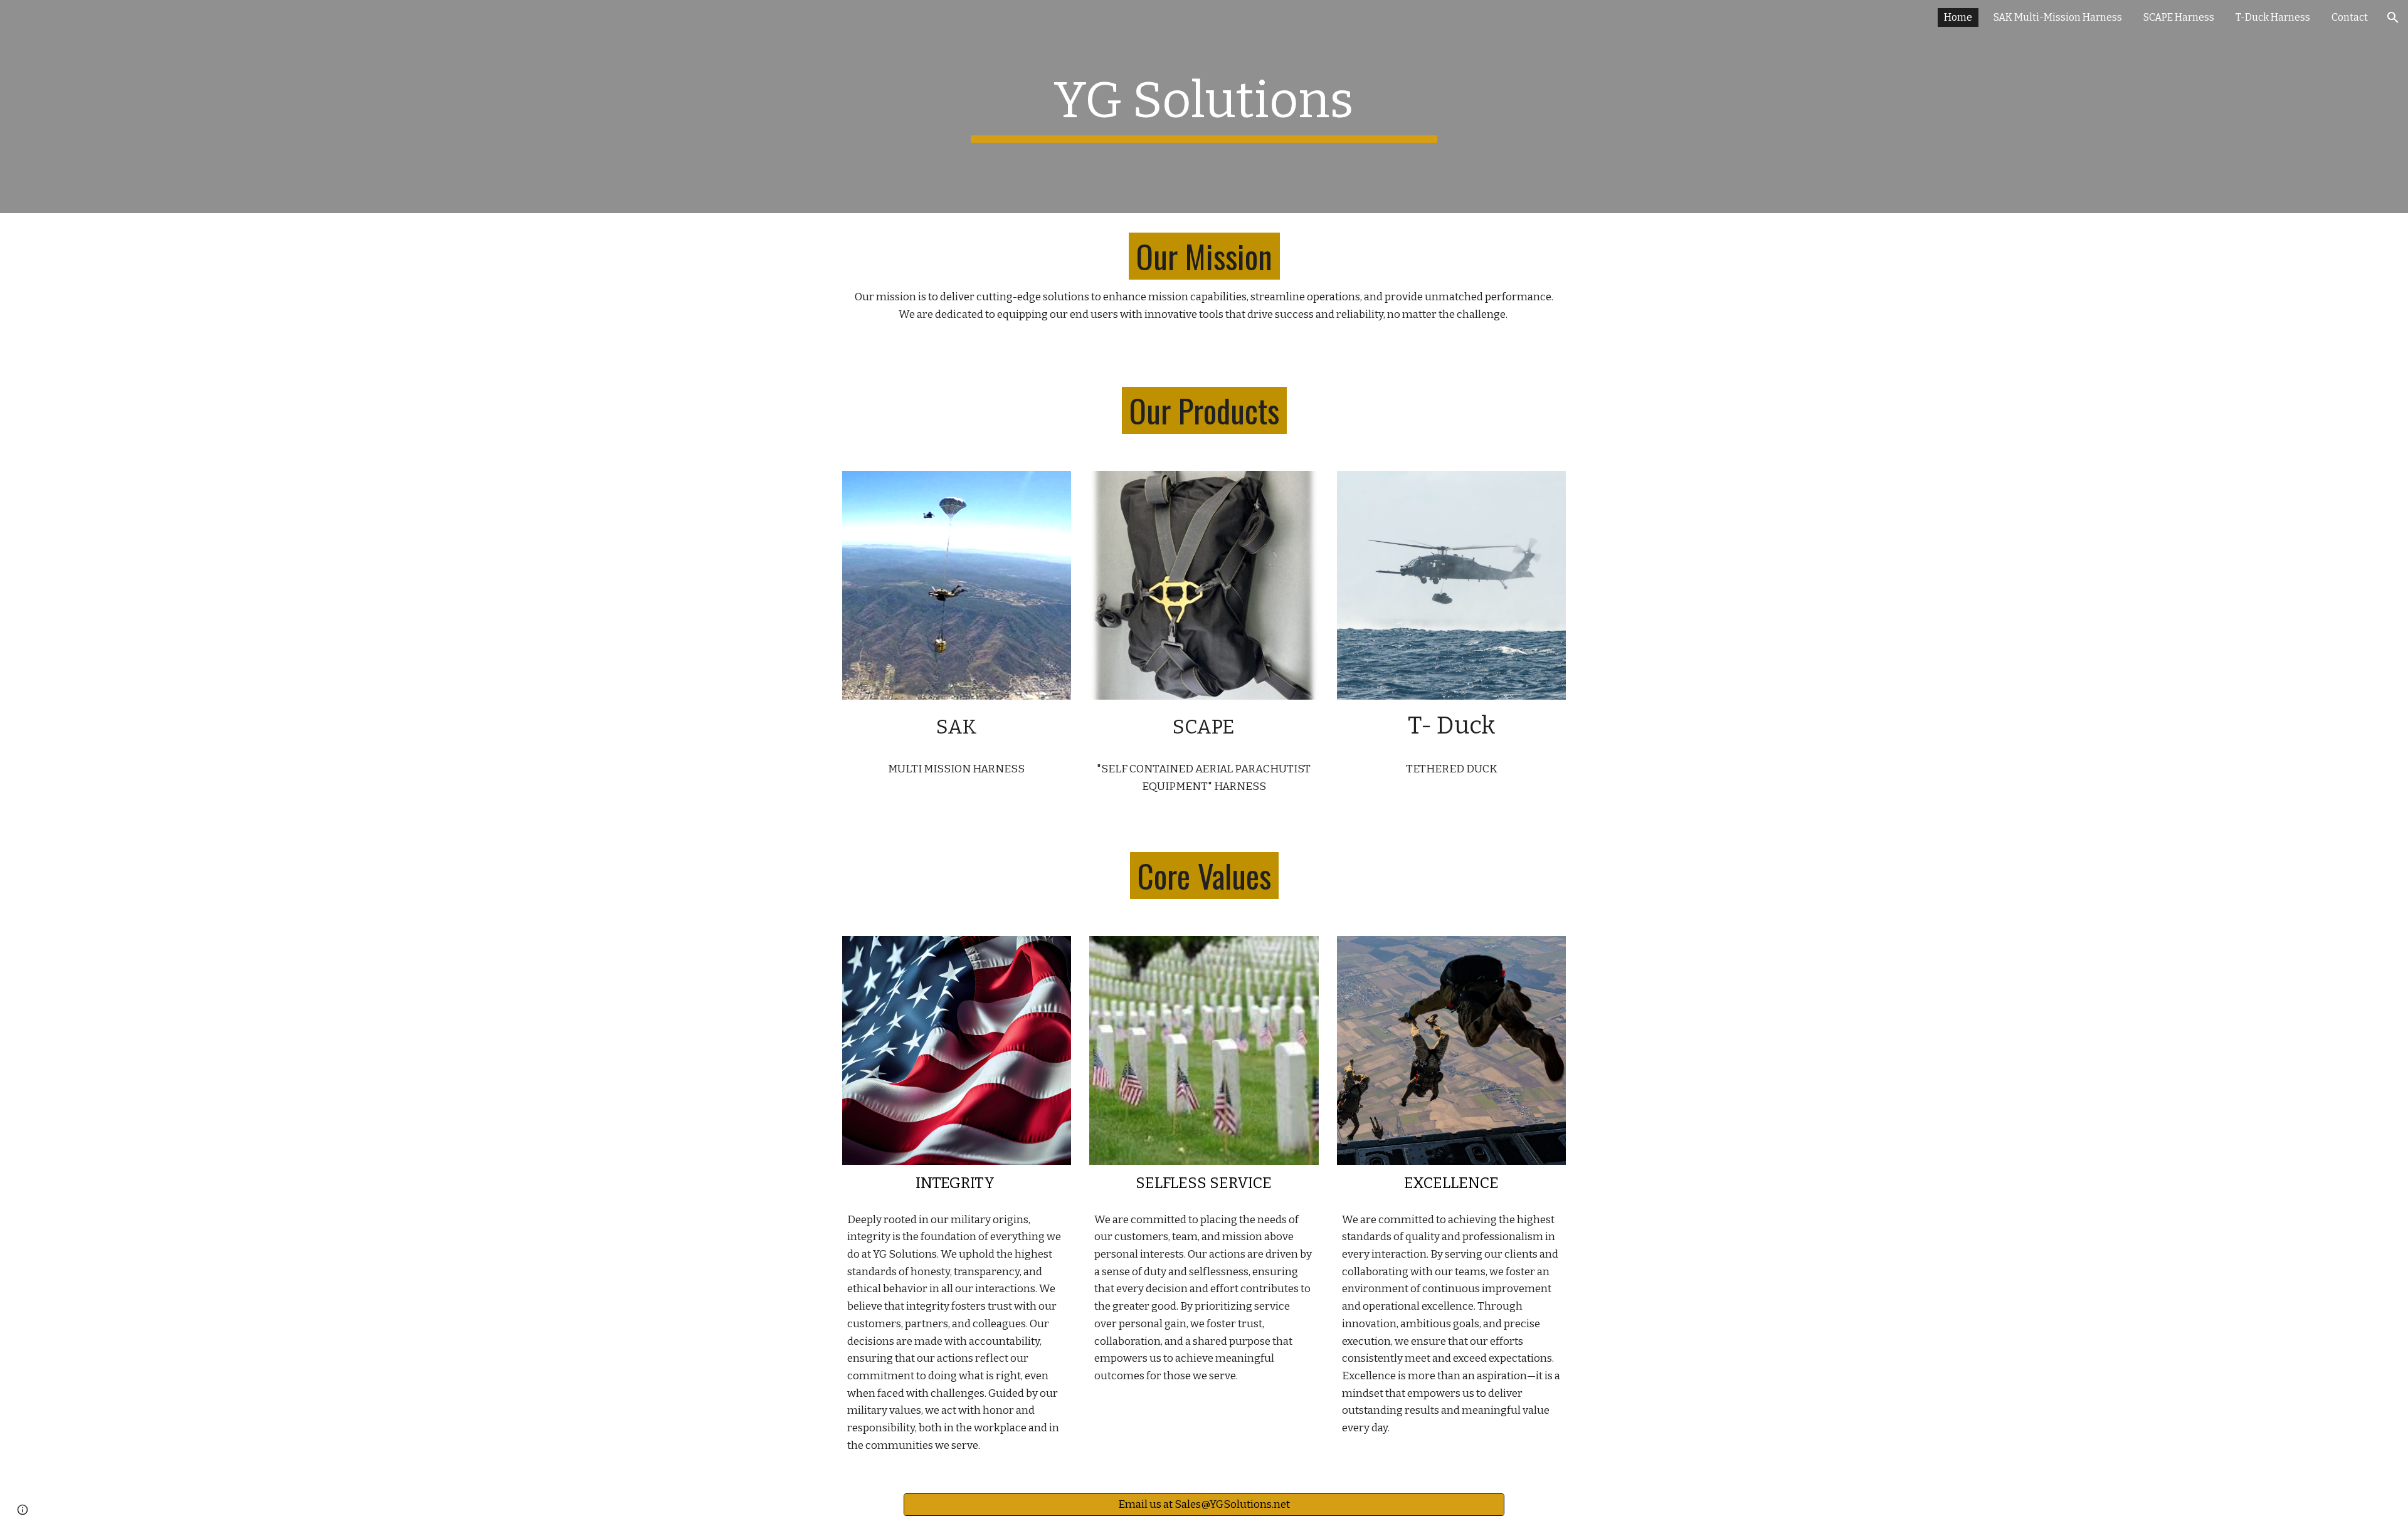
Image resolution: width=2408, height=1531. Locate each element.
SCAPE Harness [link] (2179, 17)
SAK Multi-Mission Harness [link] (2058, 17)
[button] (2393, 18)
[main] (1204, 107)
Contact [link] (2350, 17)
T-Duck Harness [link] (2273, 17)
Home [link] (1958, 17)
